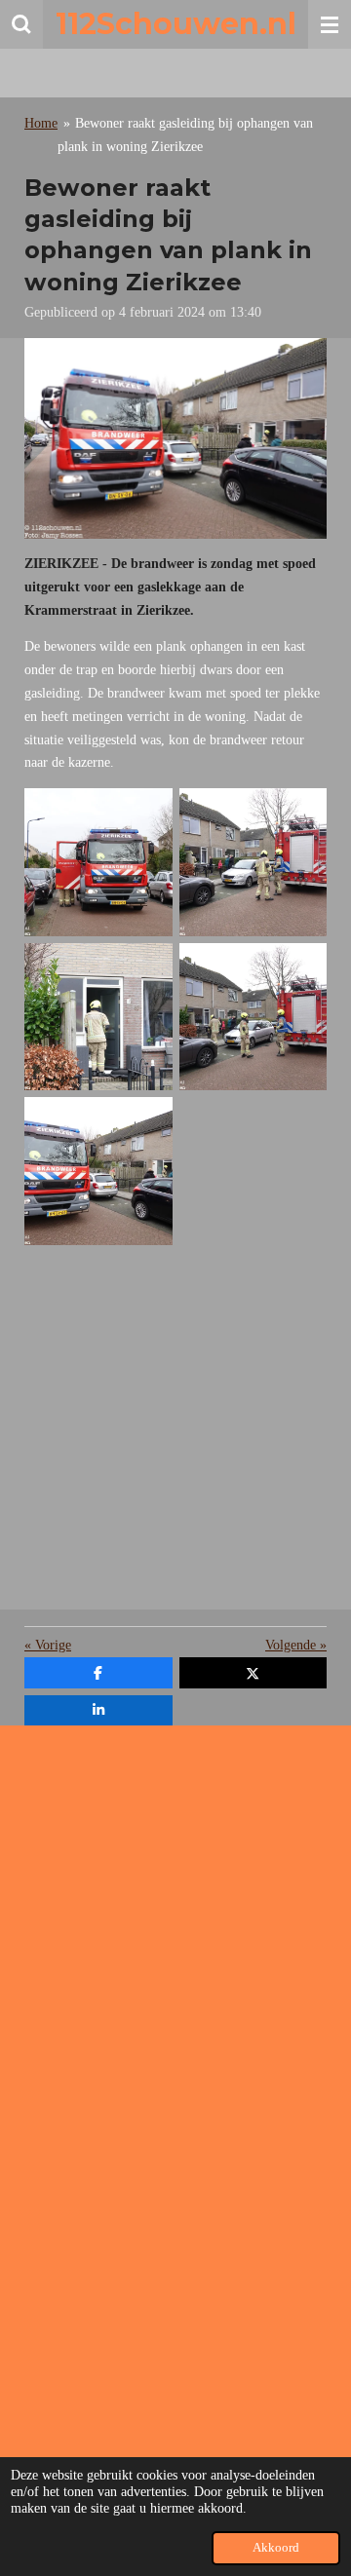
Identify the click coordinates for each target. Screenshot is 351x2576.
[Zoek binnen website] (21, 24)
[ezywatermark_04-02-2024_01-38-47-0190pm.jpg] (99, 863)
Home (41, 123)
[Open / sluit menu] (330, 24)
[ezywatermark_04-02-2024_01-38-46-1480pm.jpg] (99, 1172)
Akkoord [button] (276, 2548)
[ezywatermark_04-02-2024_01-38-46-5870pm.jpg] (253, 1017)
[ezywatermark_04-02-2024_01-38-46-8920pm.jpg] (99, 1017)
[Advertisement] (175, 1434)
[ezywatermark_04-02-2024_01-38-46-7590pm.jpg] (253, 863)
